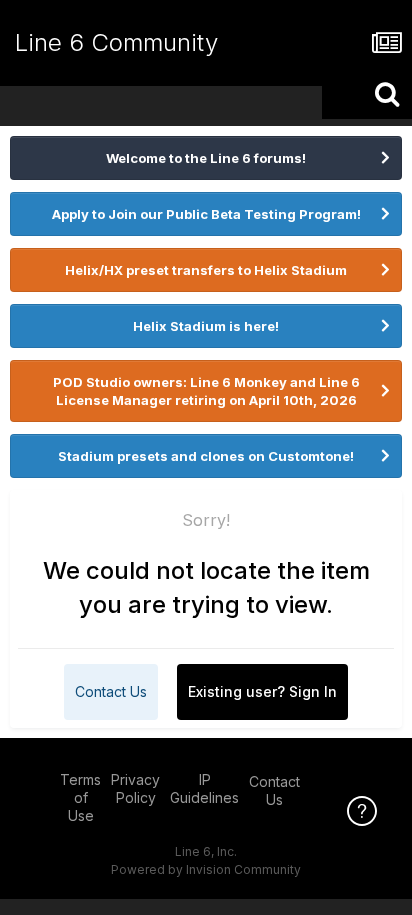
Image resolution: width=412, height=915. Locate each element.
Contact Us (111, 691)
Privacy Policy (135, 788)
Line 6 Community (116, 42)
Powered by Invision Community (206, 869)
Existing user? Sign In (262, 691)
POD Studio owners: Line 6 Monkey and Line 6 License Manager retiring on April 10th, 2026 (206, 391)
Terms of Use (80, 797)
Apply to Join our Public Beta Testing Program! (206, 214)
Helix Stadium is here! (206, 326)
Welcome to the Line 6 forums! (206, 158)
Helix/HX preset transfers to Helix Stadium (206, 270)
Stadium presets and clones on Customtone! (206, 456)
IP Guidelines (204, 788)
